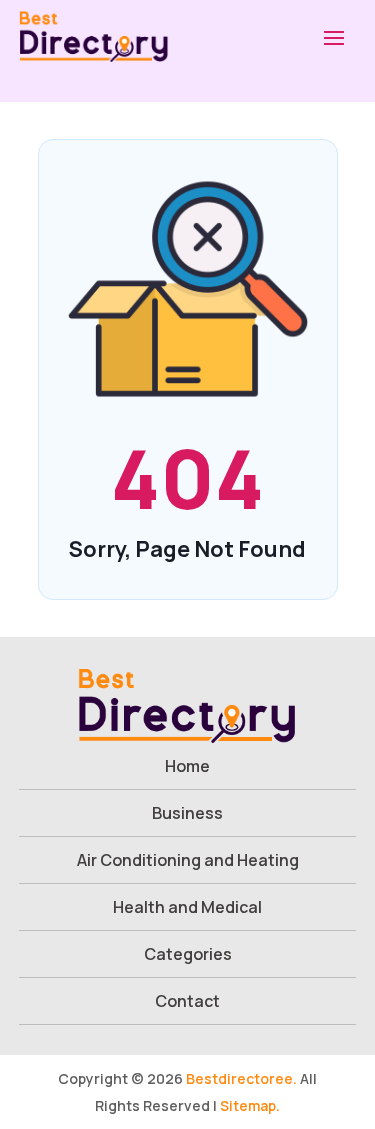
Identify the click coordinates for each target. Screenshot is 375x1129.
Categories (188, 954)
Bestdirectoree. (241, 1078)
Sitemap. (250, 1105)
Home (187, 766)
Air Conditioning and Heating (188, 860)
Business (187, 813)
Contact (187, 1001)
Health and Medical (187, 907)
